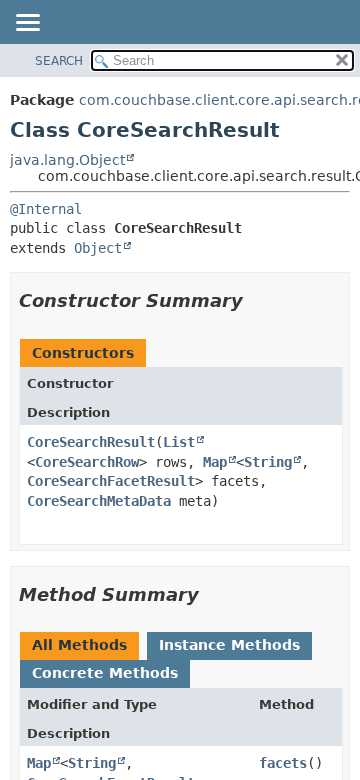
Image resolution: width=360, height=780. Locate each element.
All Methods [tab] (79, 645)
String (268, 462)
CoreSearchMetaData (99, 501)
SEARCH (59, 61)
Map (215, 462)
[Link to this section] (257, 300)
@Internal (46, 209)
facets (283, 763)
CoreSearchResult (91, 442)
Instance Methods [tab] (229, 645)
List (179, 442)
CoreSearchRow (87, 462)
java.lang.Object (67, 160)
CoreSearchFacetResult (111, 481)
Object (98, 248)
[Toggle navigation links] (27, 24)
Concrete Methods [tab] (105, 673)
